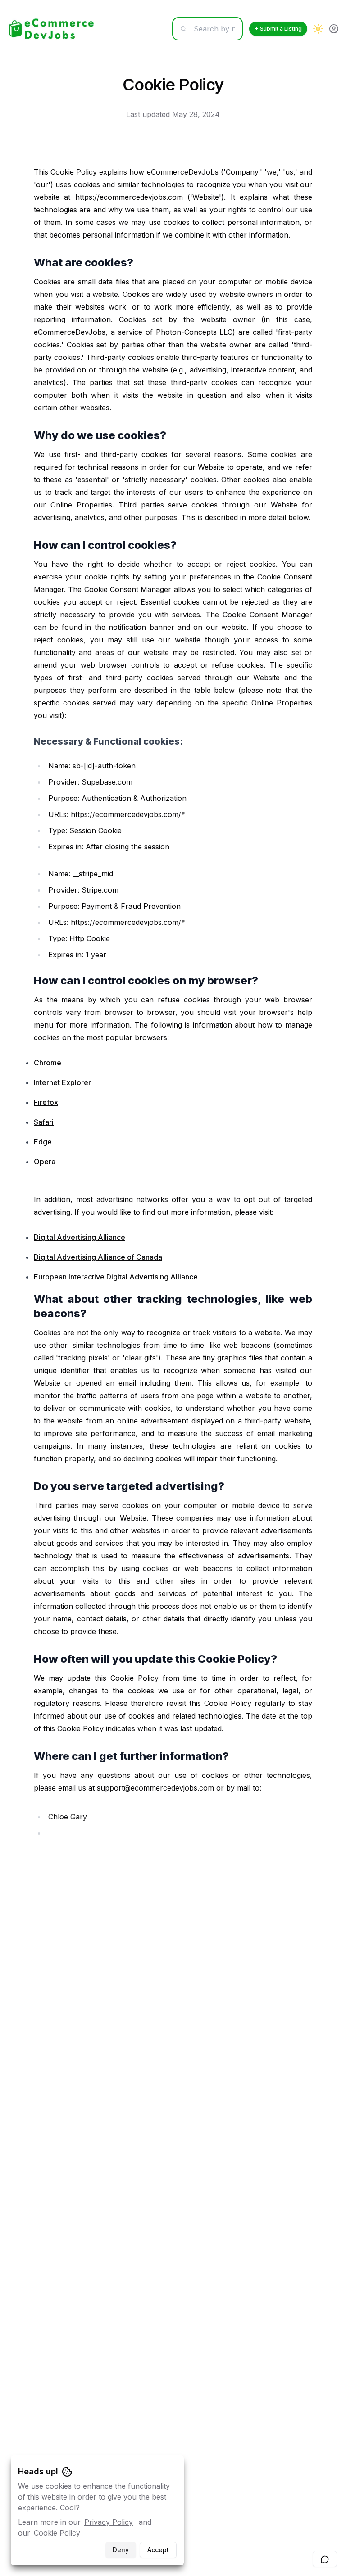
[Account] (334, 29)
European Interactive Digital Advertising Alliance (116, 1277)
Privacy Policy (109, 2522)
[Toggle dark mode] (318, 29)
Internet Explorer (62, 1082)
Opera (45, 1162)
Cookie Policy (57, 2533)
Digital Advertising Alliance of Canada (98, 1257)
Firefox (46, 1102)
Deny (121, 2550)
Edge (43, 1142)
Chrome (48, 1063)
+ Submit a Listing (278, 29)
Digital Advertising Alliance (80, 1237)
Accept (158, 2550)
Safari (44, 1122)
